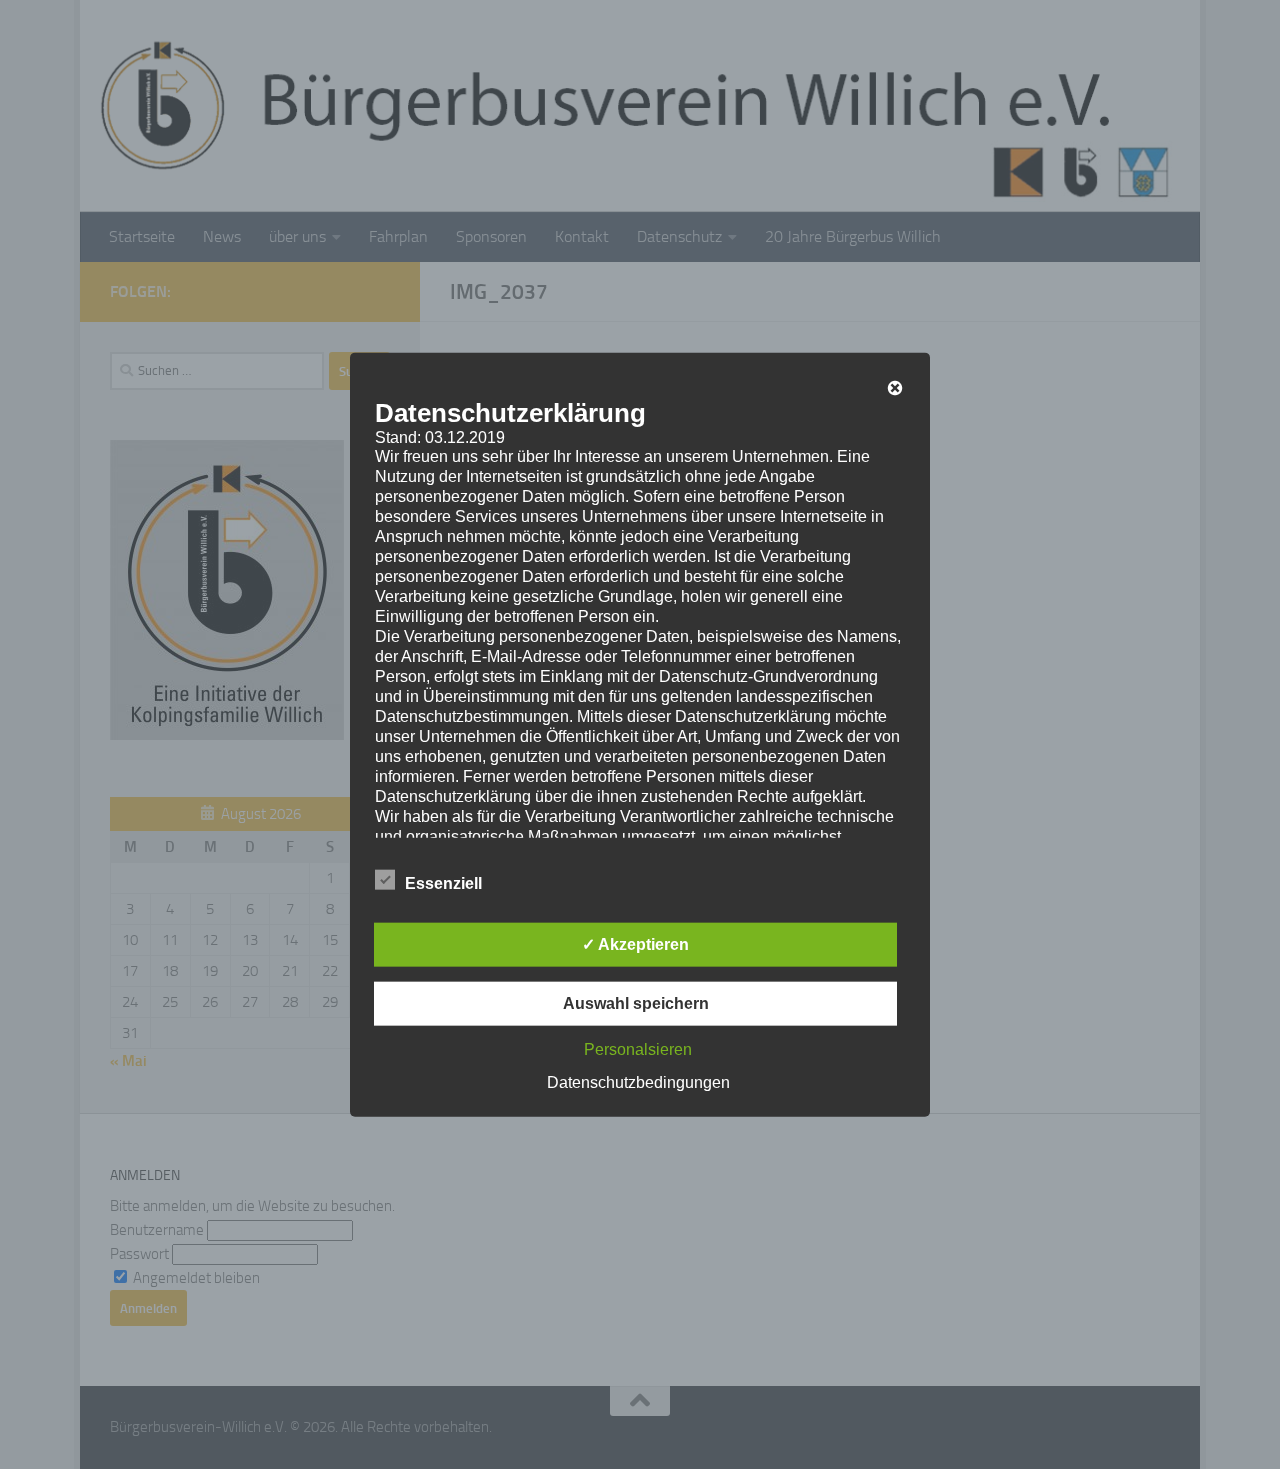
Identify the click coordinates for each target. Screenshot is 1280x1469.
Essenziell (443, 883)
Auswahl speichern (636, 1003)
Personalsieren (638, 1049)
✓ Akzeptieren (635, 944)
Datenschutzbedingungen (638, 1082)
